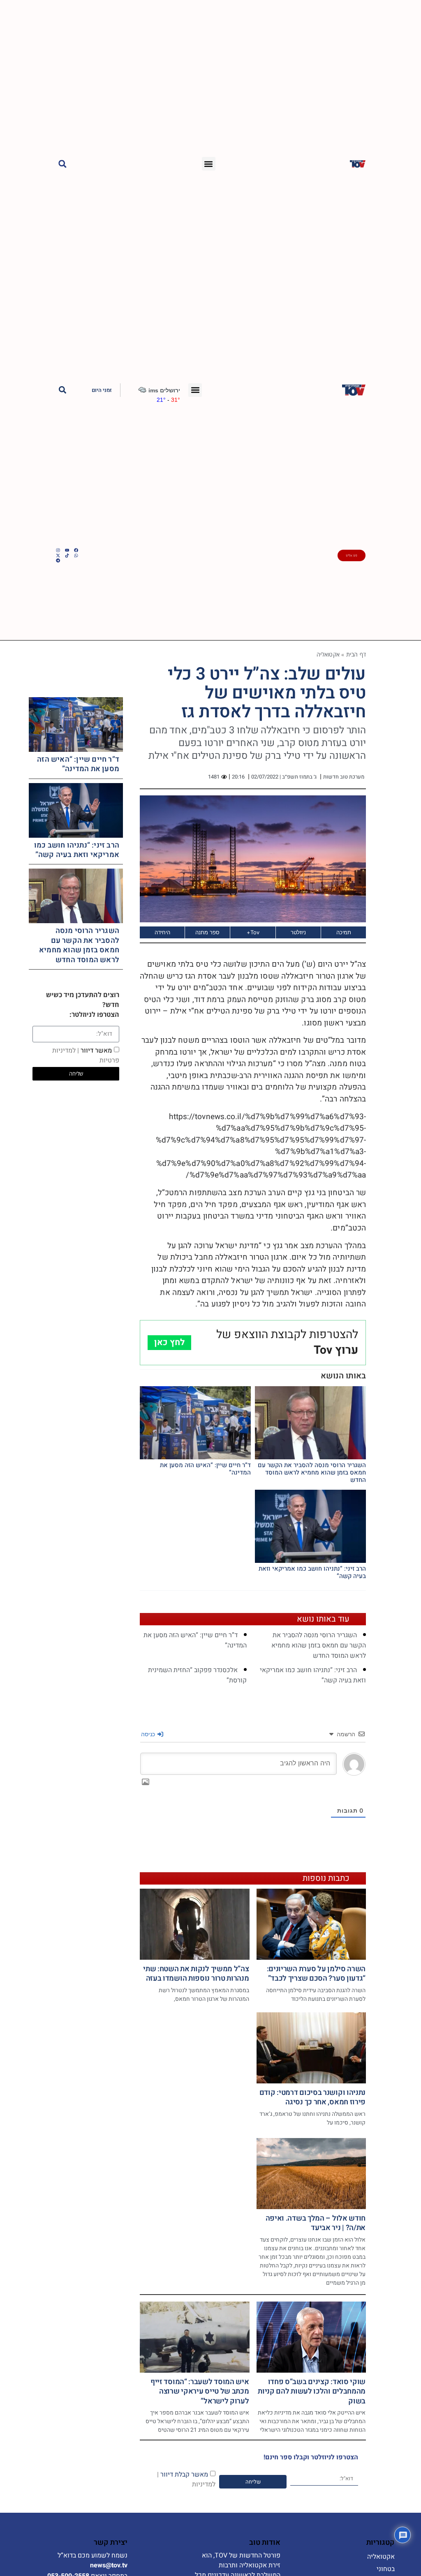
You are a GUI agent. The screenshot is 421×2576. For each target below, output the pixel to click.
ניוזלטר (298, 932)
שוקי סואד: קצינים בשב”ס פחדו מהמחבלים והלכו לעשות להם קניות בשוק (312, 2392)
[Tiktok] (67, 555)
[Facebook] (76, 550)
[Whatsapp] (76, 555)
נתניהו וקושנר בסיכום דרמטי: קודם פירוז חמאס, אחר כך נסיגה (312, 2097)
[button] (209, 164)
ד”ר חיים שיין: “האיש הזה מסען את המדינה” (205, 1469)
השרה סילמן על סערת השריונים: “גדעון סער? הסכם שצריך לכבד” (316, 1974)
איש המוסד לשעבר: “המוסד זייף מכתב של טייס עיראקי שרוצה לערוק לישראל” (200, 2392)
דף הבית (356, 654)
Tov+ (253, 932)
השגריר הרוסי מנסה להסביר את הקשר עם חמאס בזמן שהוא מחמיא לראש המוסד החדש (312, 1472)
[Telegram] (58, 560)
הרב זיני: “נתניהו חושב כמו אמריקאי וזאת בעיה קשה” (312, 1572)
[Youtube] (67, 550)
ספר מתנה (207, 932)
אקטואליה (328, 654)
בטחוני (386, 2569)
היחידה (162, 932)
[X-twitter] (58, 555)
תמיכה (344, 932)
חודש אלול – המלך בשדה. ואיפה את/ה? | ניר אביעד (316, 2223)
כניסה (149, 1734)
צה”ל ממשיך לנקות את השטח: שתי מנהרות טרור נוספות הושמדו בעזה (196, 1974)
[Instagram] (58, 550)
